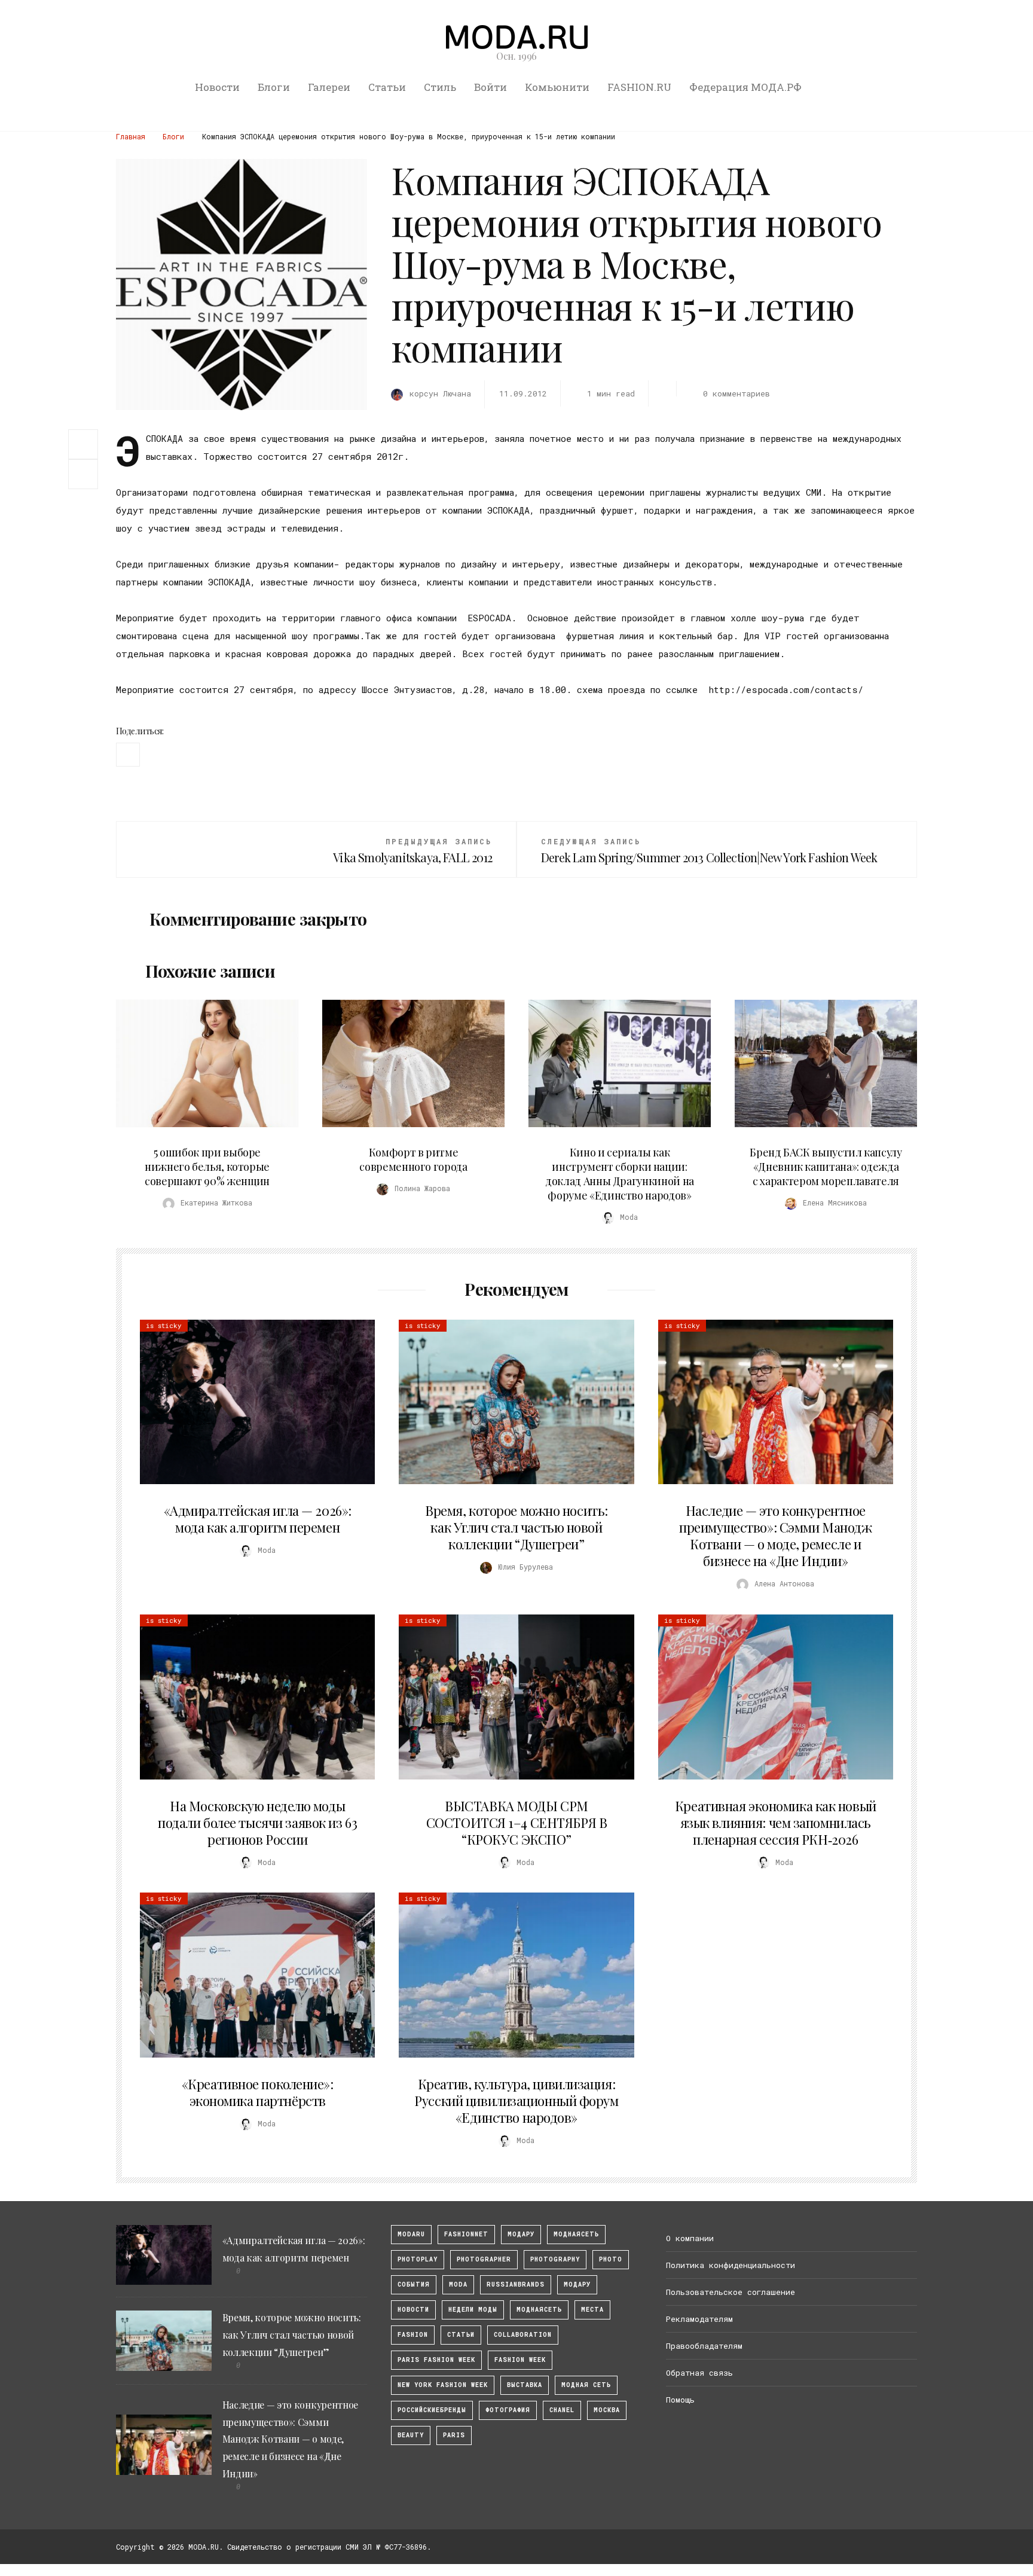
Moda (458, 2284)
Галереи (329, 87)
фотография (508, 2410)
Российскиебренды (432, 2410)
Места (592, 2310)
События (414, 2284)
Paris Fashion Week (436, 2360)
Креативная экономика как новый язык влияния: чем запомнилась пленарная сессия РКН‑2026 (776, 1823)
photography (555, 2259)
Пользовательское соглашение (731, 2292)
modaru (411, 2234)
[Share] (83, 443)
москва (607, 2410)
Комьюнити (557, 87)
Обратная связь (699, 2373)
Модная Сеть (586, 2385)
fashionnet (466, 2234)
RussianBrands (516, 2284)
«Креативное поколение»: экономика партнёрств (258, 2092)
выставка (525, 2385)
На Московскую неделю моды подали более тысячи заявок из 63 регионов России (257, 1823)
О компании (690, 2238)
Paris (454, 2435)
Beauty (411, 2435)
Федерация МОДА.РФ (745, 87)
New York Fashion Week (443, 2385)
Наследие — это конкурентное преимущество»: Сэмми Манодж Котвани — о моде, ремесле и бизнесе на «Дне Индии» (775, 1536)
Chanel (562, 2410)
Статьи (387, 87)
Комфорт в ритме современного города (413, 1159)
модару (521, 2234)
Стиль (440, 87)
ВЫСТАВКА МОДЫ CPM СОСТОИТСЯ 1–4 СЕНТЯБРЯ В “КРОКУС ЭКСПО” (516, 1823)
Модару (577, 2284)
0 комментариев (736, 393)
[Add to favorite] (86, 474)
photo (611, 2259)
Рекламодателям (699, 2319)
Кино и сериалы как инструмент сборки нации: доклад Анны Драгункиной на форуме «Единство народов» (620, 1174)
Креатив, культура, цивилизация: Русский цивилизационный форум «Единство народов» (516, 2101)
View (200, 1064)
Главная (131, 136)
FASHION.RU (639, 87)
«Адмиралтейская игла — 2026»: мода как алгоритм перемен (258, 1519)
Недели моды (473, 2310)
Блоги (274, 87)
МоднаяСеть (576, 2234)
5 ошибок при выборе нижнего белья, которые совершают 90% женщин (207, 1167)
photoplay (418, 2259)
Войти (490, 87)
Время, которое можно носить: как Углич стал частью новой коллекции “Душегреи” (516, 1527)
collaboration (523, 2335)
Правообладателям (704, 2346)
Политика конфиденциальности (731, 2265)
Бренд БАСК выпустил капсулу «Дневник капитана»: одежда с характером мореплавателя (826, 1167)
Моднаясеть (539, 2310)
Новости (217, 87)
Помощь (680, 2400)
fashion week (520, 2360)
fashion (413, 2335)
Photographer (484, 2259)
